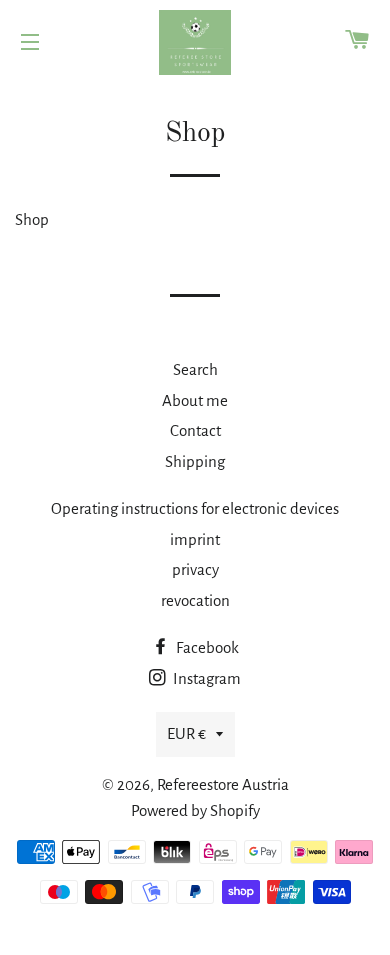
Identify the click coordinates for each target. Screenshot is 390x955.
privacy (195, 569)
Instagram (205, 678)
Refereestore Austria (223, 784)
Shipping (195, 461)
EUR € (186, 733)
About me (195, 400)
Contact (195, 430)
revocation (195, 600)
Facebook (206, 647)
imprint (195, 539)
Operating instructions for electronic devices (195, 508)
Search (195, 369)
